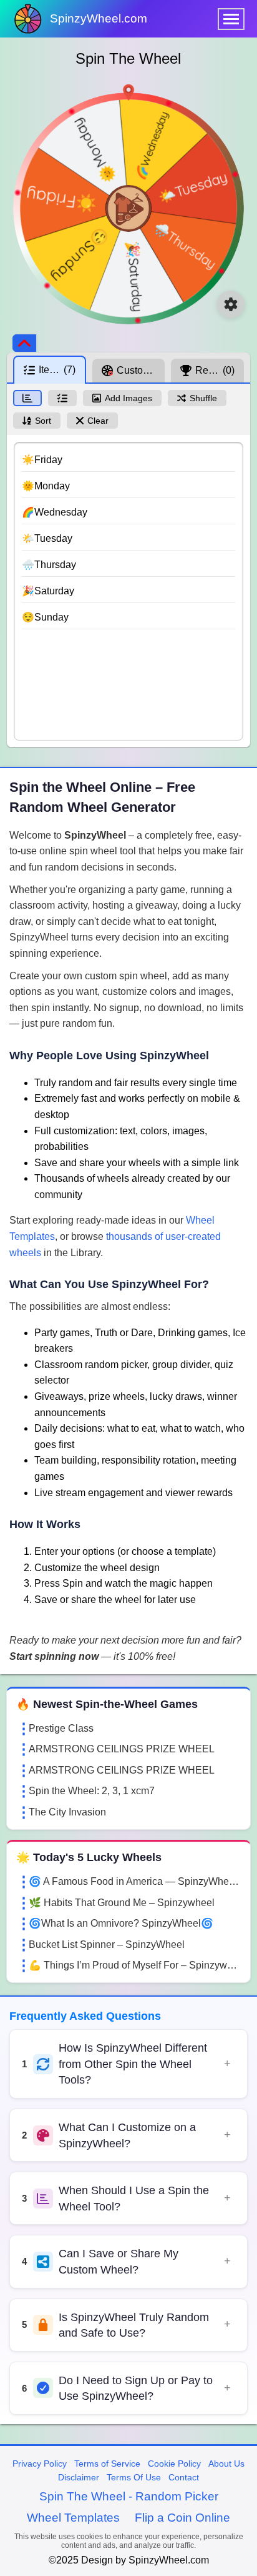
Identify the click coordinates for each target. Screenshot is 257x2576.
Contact (184, 2477)
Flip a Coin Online (182, 2518)
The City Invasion (67, 1812)
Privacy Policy (40, 2464)
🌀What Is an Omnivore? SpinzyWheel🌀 (121, 1923)
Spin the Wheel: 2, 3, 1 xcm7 (92, 1791)
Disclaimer (79, 2477)
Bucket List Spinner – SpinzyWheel (107, 1944)
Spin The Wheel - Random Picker (129, 2496)
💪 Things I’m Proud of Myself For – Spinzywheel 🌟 (135, 1965)
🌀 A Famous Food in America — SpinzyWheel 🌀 (135, 1881)
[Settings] (231, 304)
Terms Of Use (134, 2477)
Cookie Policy (174, 2464)
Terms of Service (107, 2464)
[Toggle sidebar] (24, 343)
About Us (226, 2464)
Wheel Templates (73, 2518)
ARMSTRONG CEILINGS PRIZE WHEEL (122, 1749)
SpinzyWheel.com (99, 18)
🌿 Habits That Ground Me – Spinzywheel (122, 1903)
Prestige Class (61, 1728)
